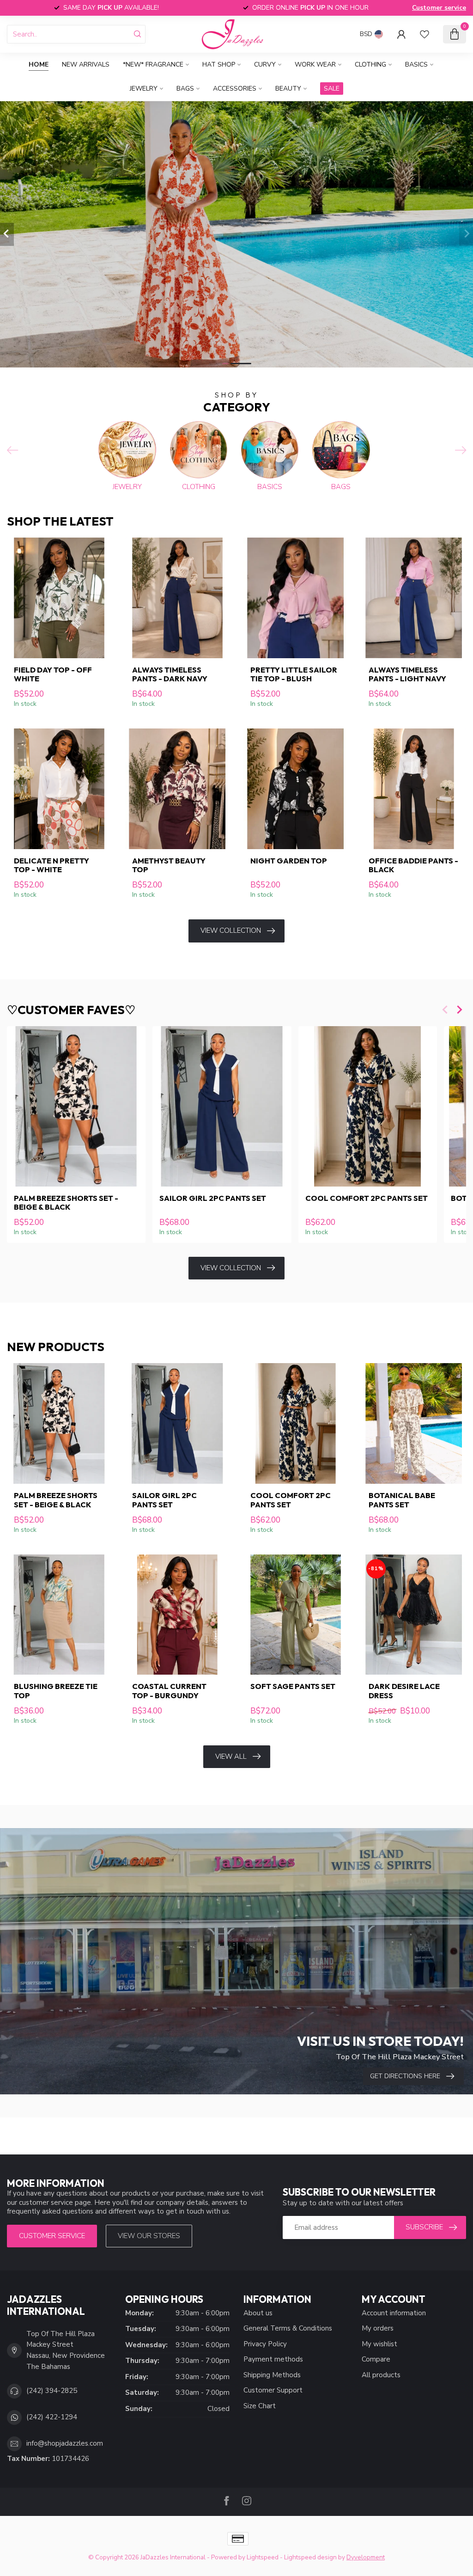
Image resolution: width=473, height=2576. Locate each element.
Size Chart (260, 2406)
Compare (376, 2359)
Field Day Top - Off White (53, 674)
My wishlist (379, 2344)
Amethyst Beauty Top (169, 865)
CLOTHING (370, 64)
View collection (231, 930)
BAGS (185, 89)
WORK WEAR (315, 64)
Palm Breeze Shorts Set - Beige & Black (66, 1202)
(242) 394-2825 (52, 2391)
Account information (394, 2313)
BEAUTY (288, 89)
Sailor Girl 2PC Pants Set (213, 1198)
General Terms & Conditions (288, 2328)
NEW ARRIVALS (86, 64)
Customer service (439, 8)
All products (381, 2375)
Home (39, 64)
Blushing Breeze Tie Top (56, 1691)
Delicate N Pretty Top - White (52, 865)
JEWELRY (144, 89)
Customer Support (273, 2390)
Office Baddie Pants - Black (413, 865)
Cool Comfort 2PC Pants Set (367, 1198)
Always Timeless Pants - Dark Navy (170, 674)
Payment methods (273, 2359)
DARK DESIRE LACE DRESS (404, 1691)
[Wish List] (424, 34)
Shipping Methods (272, 2375)
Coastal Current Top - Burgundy (169, 1691)
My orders (378, 2328)
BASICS (416, 64)
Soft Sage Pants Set (293, 1686)
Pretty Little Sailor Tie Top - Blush (294, 674)
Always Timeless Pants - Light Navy (407, 674)
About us (258, 2313)
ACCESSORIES (235, 89)
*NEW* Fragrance (153, 64)
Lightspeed (263, 2557)
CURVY (265, 64)
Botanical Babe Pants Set (402, 1500)
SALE (332, 89)
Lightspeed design (310, 2557)
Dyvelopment (366, 2557)
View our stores (149, 2236)
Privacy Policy (265, 2344)
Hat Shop (219, 64)
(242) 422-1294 (52, 2417)
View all (231, 1756)
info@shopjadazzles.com (65, 2443)
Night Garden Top (289, 861)
